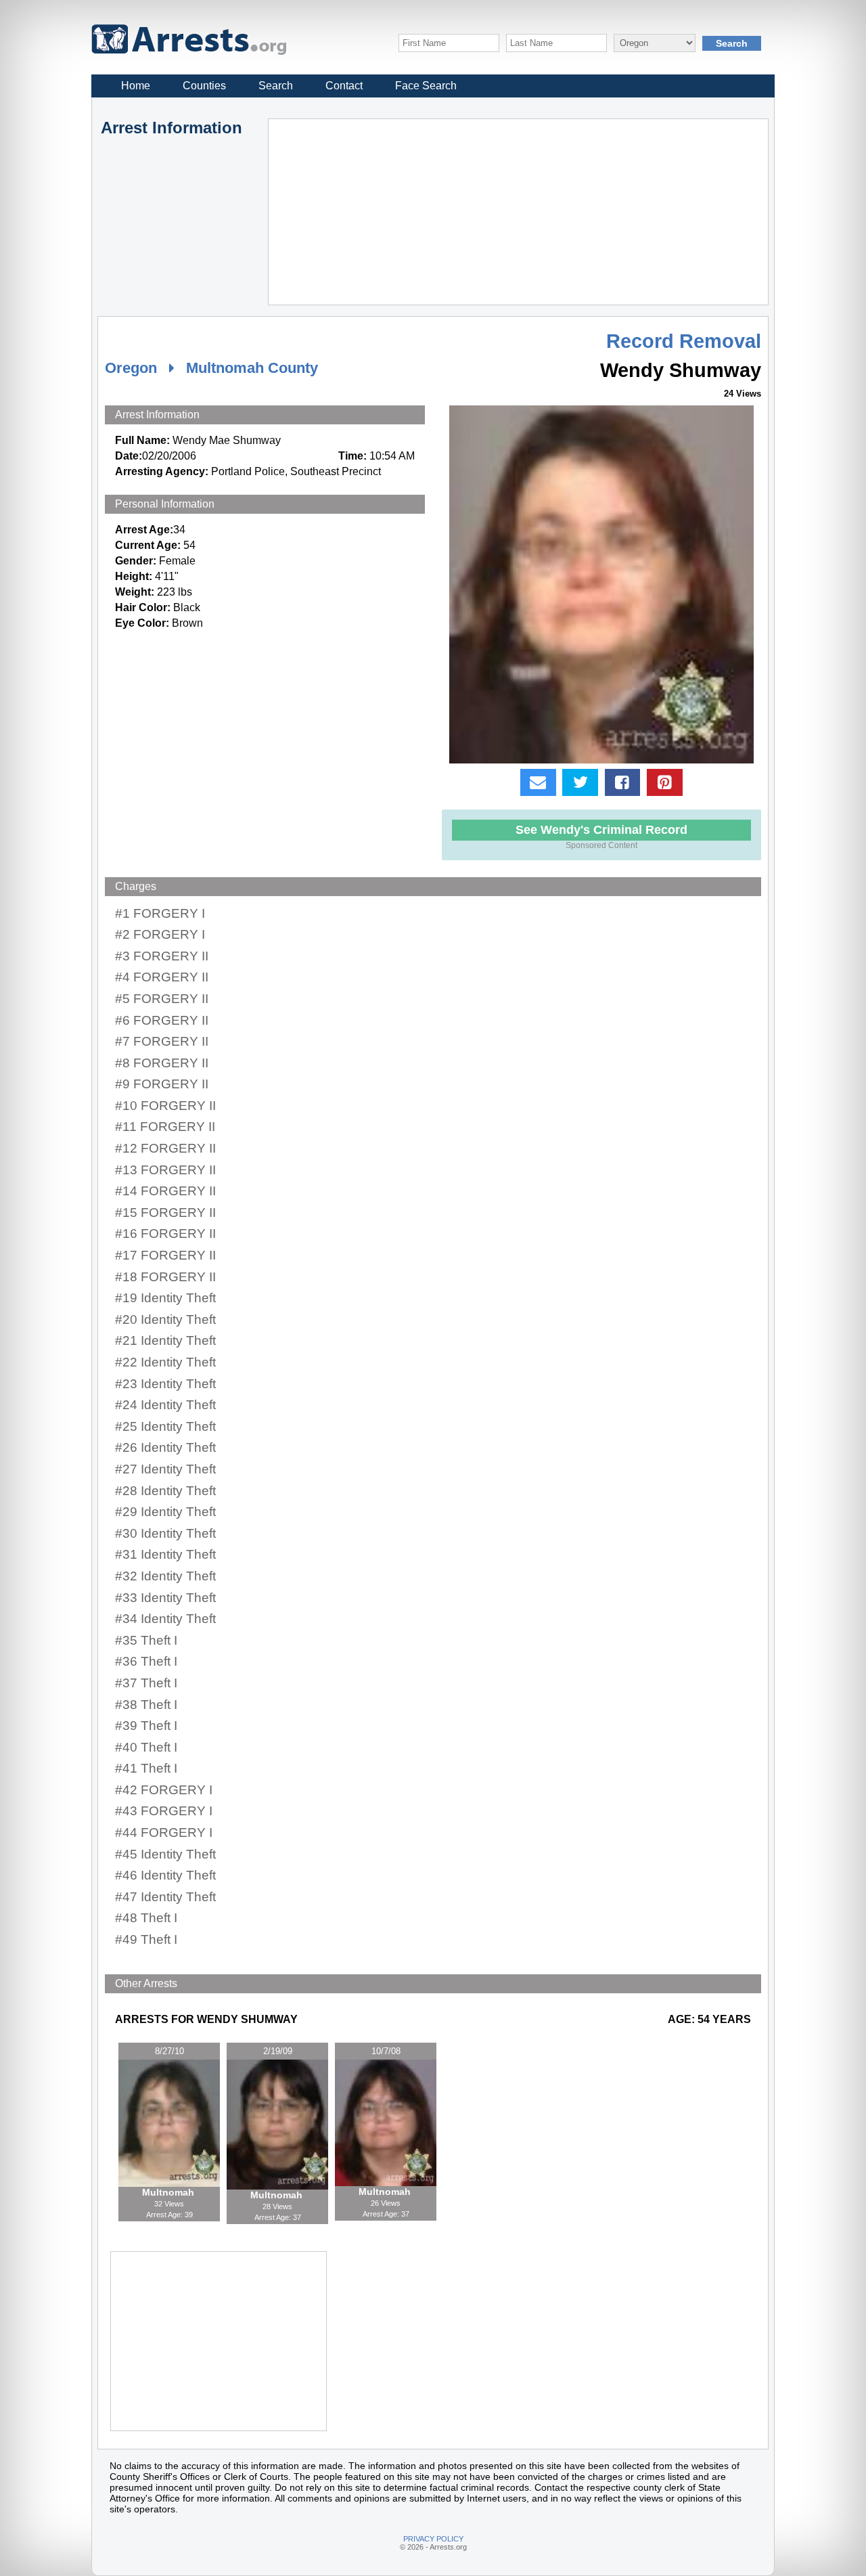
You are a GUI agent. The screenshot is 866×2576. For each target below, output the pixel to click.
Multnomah (169, 2192)
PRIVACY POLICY (433, 2539)
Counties (204, 86)
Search (276, 86)
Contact (344, 86)
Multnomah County (252, 368)
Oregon (131, 368)
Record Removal (684, 341)
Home (136, 86)
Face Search (426, 86)
